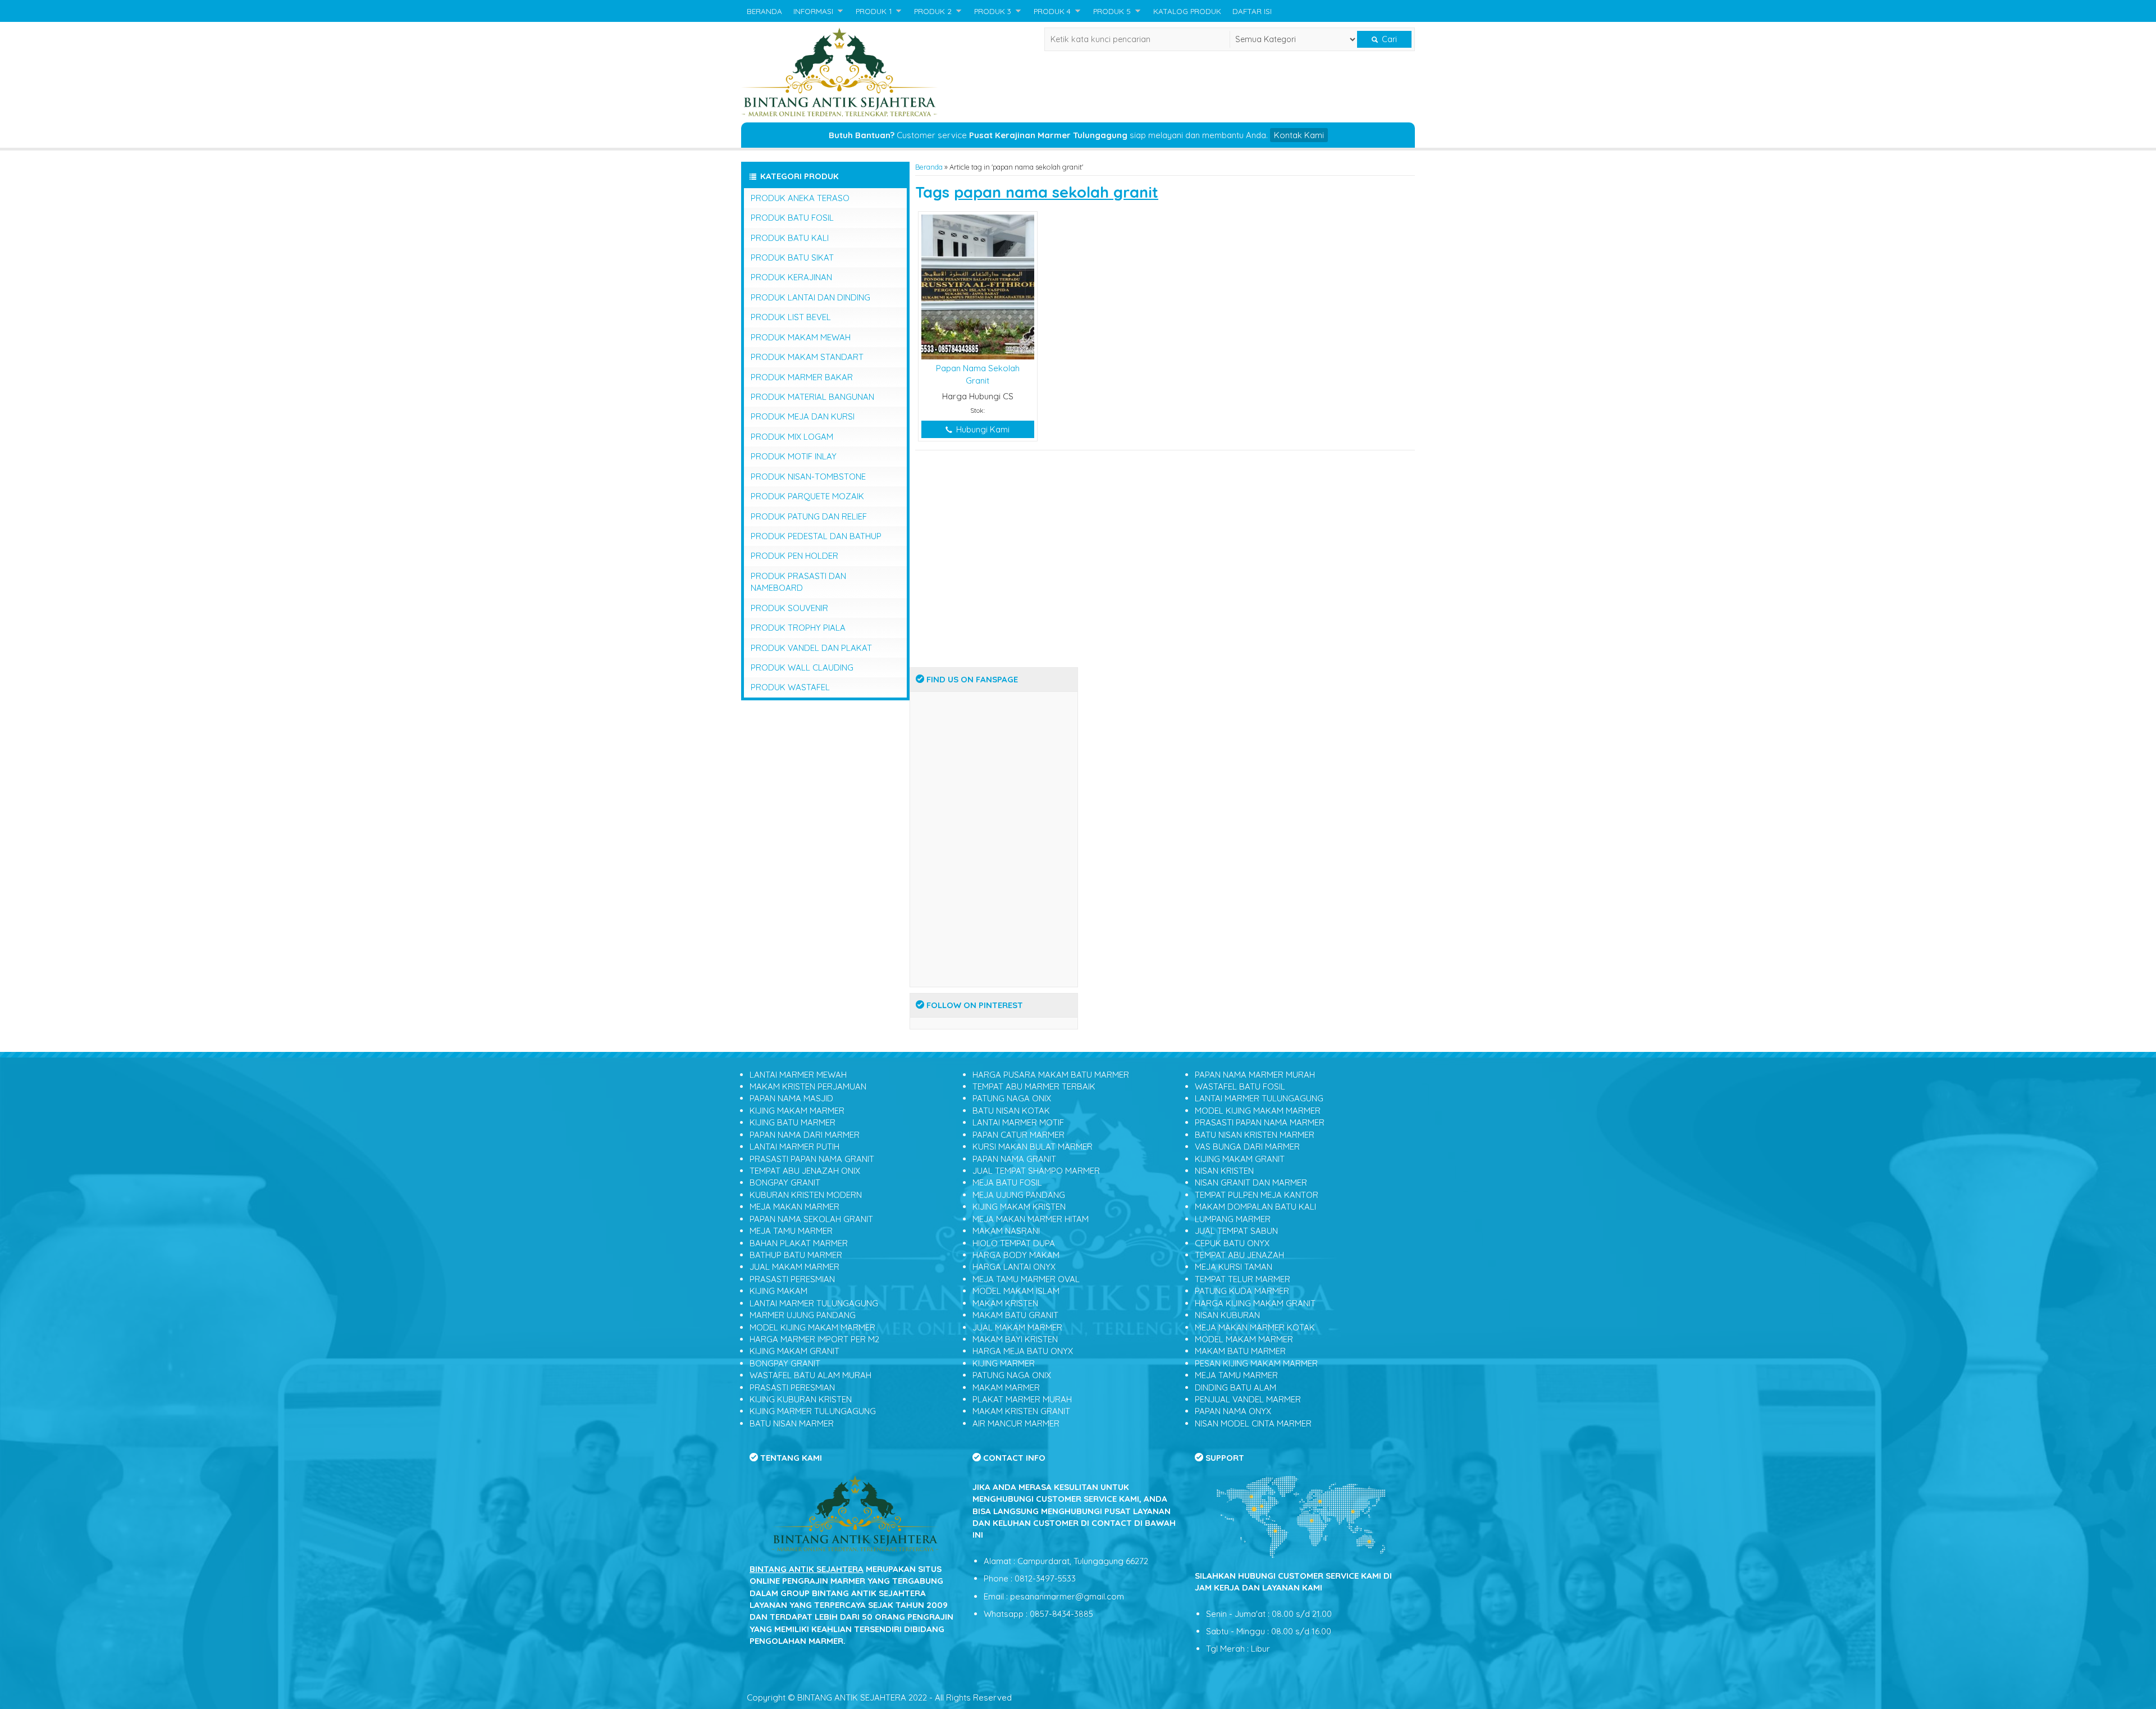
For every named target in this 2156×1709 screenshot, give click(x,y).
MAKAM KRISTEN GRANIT (1021, 1411)
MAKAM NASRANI (1006, 1231)
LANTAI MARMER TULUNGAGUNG (814, 1303)
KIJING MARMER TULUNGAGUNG (813, 1411)
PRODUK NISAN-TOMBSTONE (808, 477)
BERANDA (764, 11)
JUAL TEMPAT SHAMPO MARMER (1036, 1171)
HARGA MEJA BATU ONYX (1023, 1351)
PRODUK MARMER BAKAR (802, 377)
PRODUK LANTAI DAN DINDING (810, 297)
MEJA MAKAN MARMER (794, 1207)
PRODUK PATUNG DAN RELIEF (809, 516)
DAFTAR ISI (1252, 11)
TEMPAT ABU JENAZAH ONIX (805, 1171)
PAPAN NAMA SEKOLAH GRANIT (811, 1219)
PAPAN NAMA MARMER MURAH (1255, 1075)
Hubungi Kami (982, 429)
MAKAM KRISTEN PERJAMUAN (808, 1086)
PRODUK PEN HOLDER (794, 556)
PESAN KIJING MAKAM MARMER (1256, 1363)
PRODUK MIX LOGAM (792, 437)
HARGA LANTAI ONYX (1014, 1267)
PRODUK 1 (874, 11)
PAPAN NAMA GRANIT (1014, 1159)
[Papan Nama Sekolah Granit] (978, 286)
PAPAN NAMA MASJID (791, 1098)
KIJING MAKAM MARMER (797, 1111)
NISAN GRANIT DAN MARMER (1251, 1182)
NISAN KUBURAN (1227, 1315)
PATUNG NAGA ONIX (1012, 1098)
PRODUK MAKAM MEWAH (801, 337)
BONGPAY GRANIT (785, 1182)
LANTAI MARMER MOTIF (1018, 1122)
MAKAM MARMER (1006, 1387)
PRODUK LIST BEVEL (791, 317)
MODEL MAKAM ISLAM (1016, 1291)
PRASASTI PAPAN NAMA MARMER (1260, 1122)
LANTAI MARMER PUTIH (794, 1147)
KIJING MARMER (1004, 1363)
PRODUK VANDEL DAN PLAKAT (811, 648)
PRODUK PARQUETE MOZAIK (807, 496)
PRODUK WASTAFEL (790, 687)
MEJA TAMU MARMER (791, 1231)
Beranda (929, 167)
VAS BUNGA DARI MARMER (1247, 1147)
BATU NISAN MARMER (792, 1423)
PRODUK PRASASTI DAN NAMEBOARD (798, 582)
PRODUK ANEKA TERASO (800, 198)
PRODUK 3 (993, 11)
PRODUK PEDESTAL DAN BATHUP (816, 536)
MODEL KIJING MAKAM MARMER (812, 1327)
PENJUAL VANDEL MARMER (1248, 1399)
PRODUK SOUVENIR (789, 608)
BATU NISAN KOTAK (1011, 1111)
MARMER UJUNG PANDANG (803, 1315)
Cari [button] (1388, 39)
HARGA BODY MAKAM (1016, 1255)
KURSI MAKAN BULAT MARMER (1033, 1147)
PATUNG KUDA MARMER (1242, 1291)
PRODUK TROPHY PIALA (798, 628)
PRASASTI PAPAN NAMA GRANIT (812, 1159)
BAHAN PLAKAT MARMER (799, 1243)
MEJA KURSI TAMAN (1234, 1267)
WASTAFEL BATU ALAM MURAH (810, 1375)
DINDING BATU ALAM (1235, 1387)
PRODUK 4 (1052, 11)
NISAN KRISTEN (1224, 1171)
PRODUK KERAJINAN (791, 277)
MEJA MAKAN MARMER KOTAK (1255, 1327)
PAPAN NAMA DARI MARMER (805, 1135)
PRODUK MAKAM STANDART (807, 357)
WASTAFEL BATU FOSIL (1240, 1086)
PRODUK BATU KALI (790, 238)
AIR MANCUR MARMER (1016, 1423)
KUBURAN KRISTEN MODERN (806, 1195)
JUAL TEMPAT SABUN (1236, 1231)
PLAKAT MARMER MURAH (1022, 1399)
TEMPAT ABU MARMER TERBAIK (1034, 1086)
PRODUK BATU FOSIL (792, 218)
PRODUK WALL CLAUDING (802, 667)
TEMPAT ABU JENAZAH (1239, 1255)
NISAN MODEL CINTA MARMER (1253, 1423)
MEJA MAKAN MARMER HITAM (1031, 1219)
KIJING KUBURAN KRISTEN (801, 1399)
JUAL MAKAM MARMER (794, 1267)
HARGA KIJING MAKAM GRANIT (1255, 1303)
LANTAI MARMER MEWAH (798, 1075)
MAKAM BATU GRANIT (1015, 1315)
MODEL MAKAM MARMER (1244, 1339)
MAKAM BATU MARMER (1240, 1351)
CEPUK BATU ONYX (1232, 1243)
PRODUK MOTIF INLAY (794, 456)
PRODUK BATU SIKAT (792, 258)
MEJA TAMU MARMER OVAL (1026, 1279)
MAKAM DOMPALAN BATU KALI (1255, 1207)
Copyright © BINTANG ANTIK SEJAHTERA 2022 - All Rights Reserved (879, 1697)
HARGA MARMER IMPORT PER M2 (814, 1339)
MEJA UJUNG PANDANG (1019, 1195)
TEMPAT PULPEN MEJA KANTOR (1257, 1195)
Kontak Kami (1299, 135)
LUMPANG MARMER (1233, 1219)
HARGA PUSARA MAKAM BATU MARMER (1051, 1075)
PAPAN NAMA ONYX (1233, 1411)
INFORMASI (813, 11)
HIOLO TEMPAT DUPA (1014, 1243)
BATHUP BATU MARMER (796, 1255)
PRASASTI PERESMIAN (792, 1279)
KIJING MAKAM (778, 1291)
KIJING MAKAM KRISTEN (1019, 1207)
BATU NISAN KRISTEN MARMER (1255, 1135)
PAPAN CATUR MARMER (1018, 1135)
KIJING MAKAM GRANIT (794, 1351)
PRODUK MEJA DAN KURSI (803, 416)
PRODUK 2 (933, 11)
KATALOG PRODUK (1187, 11)
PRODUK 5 (1112, 11)
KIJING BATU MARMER (792, 1122)
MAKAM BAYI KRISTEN (1015, 1339)
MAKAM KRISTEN (1005, 1303)
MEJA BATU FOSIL (1007, 1182)
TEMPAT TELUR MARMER (1243, 1279)
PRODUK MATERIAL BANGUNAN (812, 397)
